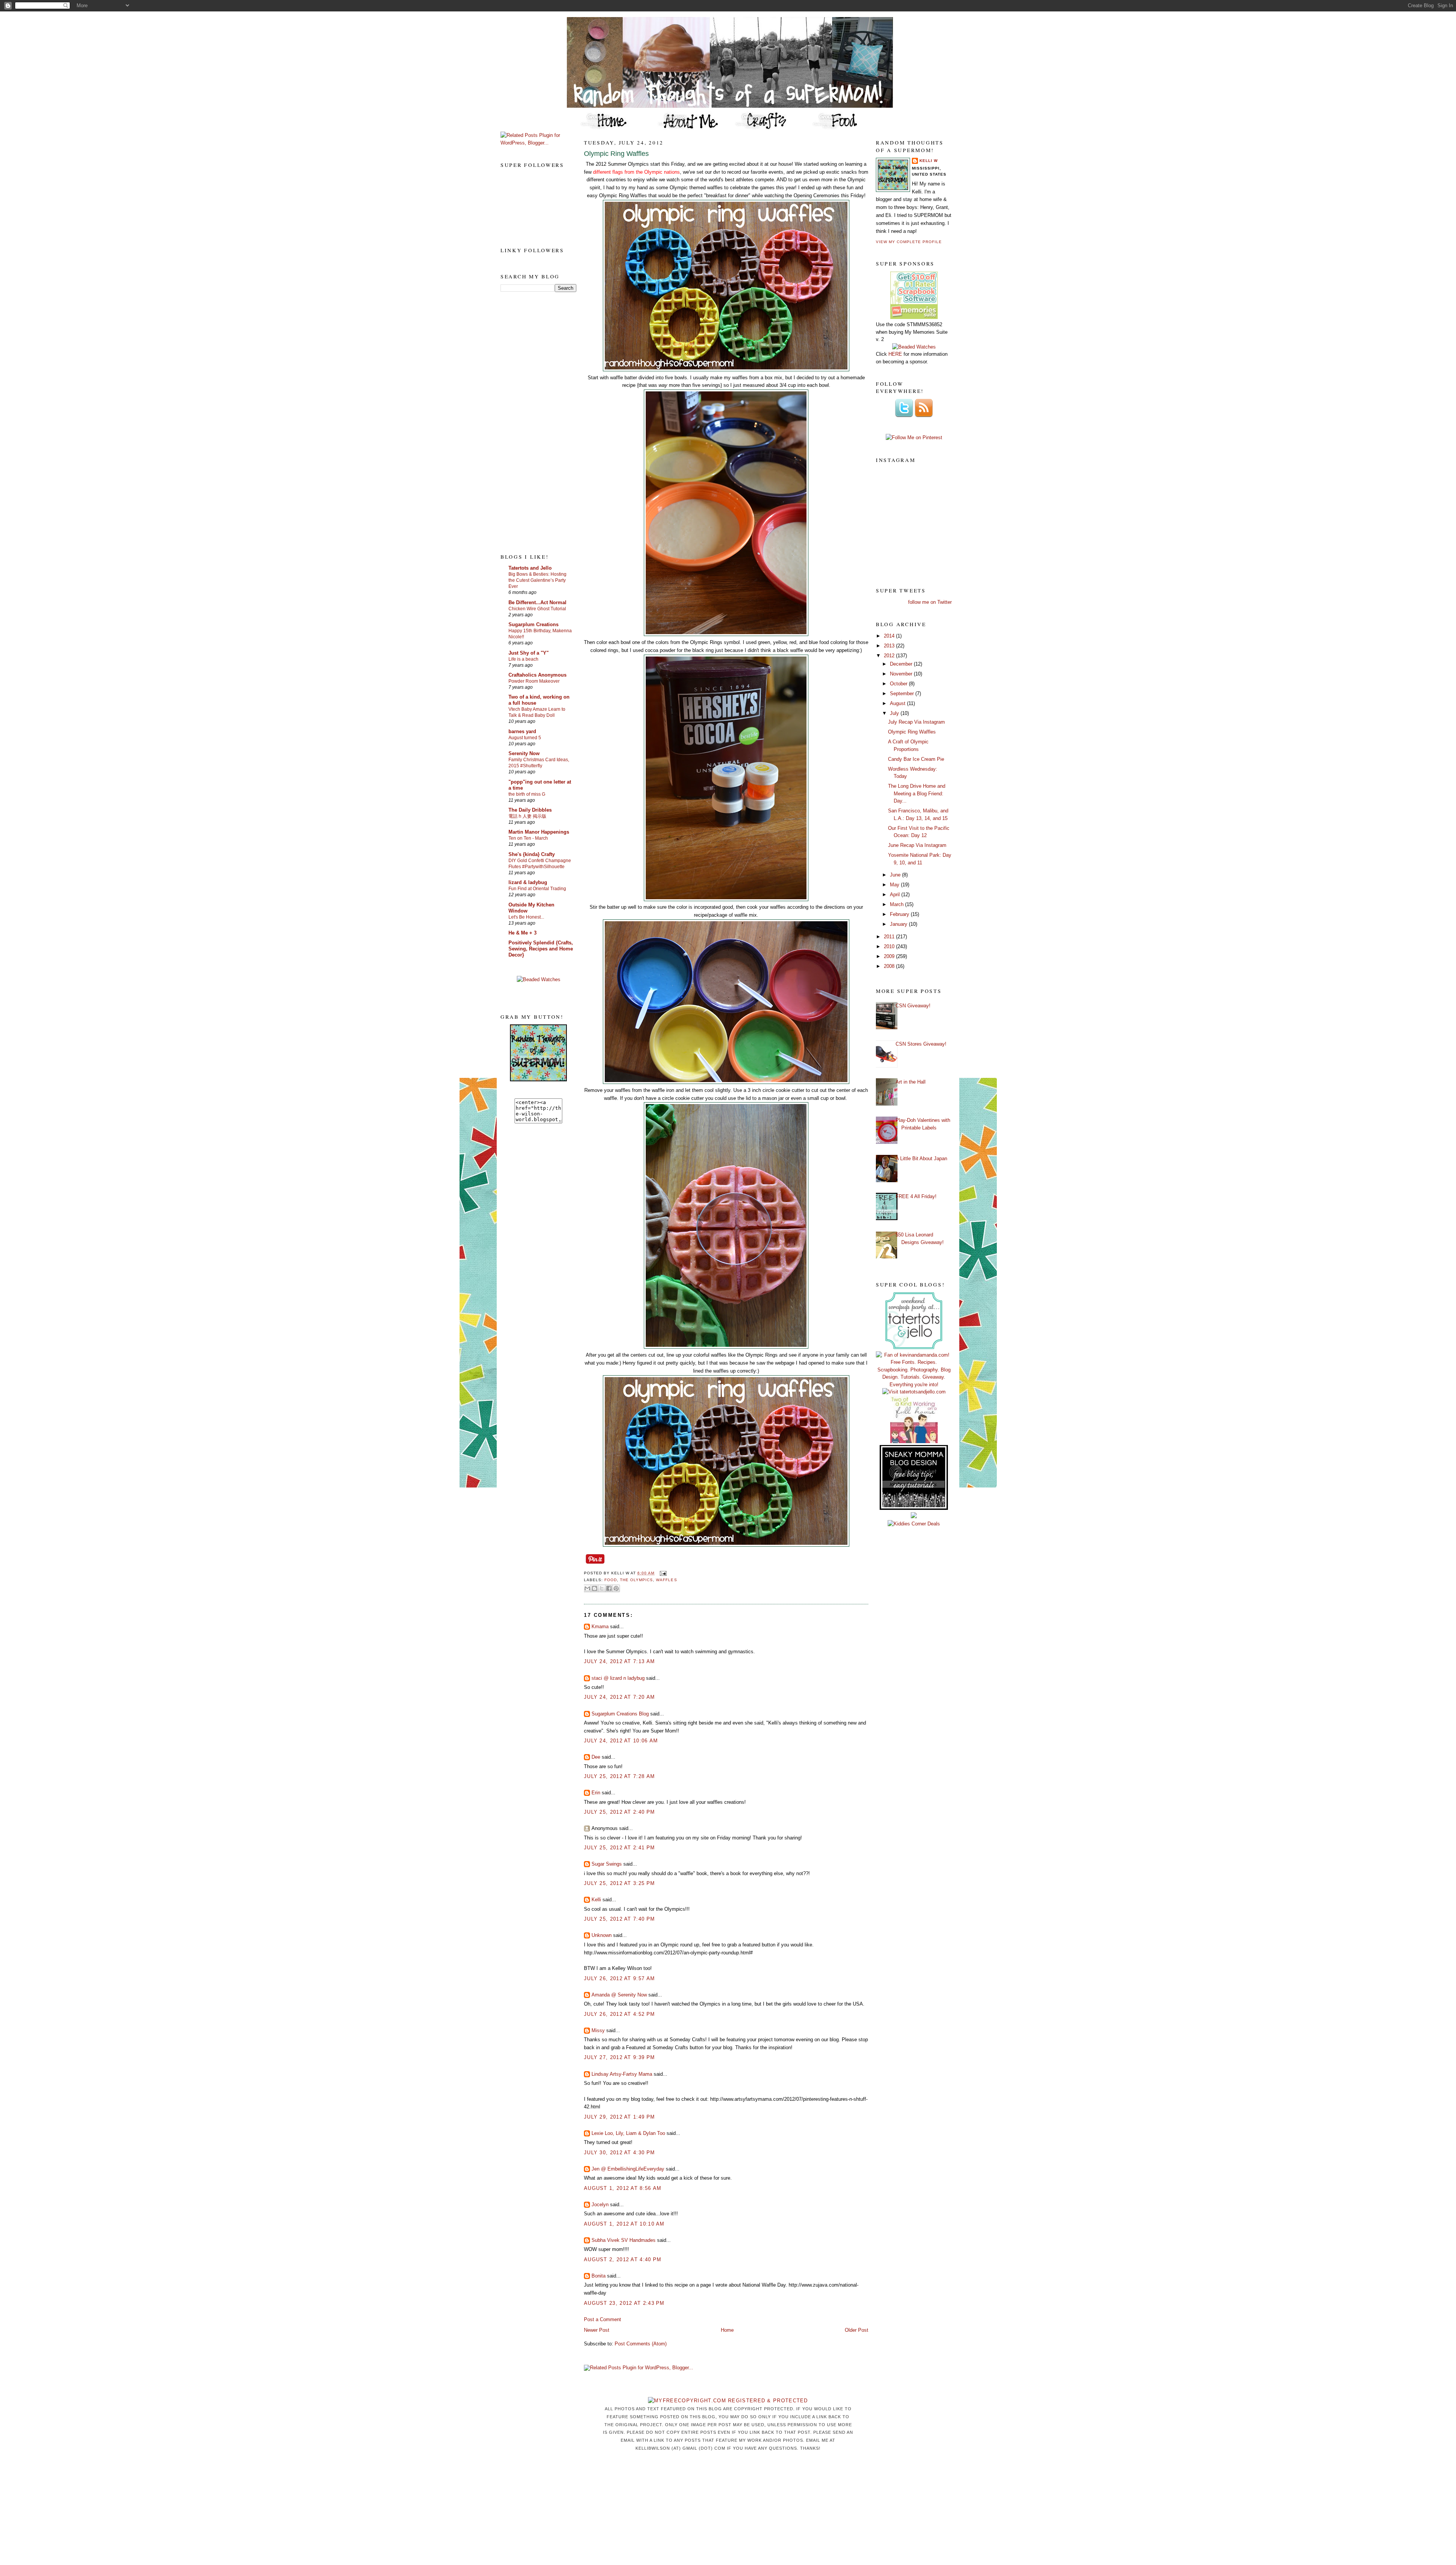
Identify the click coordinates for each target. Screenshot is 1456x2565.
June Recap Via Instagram (917, 845)
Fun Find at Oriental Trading (537, 889)
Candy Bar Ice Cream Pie (916, 759)
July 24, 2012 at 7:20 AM (619, 1697)
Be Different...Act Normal (537, 602)
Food (611, 1580)
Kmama (600, 1626)
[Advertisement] (531, 422)
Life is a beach (523, 659)
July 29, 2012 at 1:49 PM (619, 2117)
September (903, 693)
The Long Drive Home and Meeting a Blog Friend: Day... (917, 793)
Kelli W (929, 161)
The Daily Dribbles (530, 810)
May (895, 885)
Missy (598, 2030)
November (902, 674)
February (900, 914)
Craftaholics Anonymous (537, 675)
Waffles (666, 1580)
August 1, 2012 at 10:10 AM (624, 2224)
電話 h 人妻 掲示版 (527, 816)
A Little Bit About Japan (921, 1158)
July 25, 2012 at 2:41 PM (619, 1848)
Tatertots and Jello (530, 568)
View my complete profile (909, 242)
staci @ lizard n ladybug (618, 1678)
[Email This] (587, 1588)
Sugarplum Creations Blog (620, 1714)
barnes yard (522, 731)
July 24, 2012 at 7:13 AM (619, 1661)
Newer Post (597, 2330)
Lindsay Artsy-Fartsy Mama (622, 2074)
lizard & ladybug (528, 882)
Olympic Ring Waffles (616, 154)
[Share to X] (602, 1588)
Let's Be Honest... (526, 917)
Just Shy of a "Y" (529, 653)
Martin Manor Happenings (539, 832)
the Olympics (636, 1580)
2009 (890, 956)
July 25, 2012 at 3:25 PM (619, 1883)
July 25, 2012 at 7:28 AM (619, 1776)
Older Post (857, 2330)
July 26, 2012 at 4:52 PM (619, 2014)
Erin (596, 1793)
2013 (890, 646)
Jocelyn (600, 2205)
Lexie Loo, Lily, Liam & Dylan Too (628, 2133)
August (898, 703)
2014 (890, 636)
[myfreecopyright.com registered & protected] (728, 2401)
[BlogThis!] (595, 1588)
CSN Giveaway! (913, 1006)
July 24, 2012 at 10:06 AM (621, 1741)
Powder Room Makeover (534, 681)
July (895, 713)
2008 (890, 966)
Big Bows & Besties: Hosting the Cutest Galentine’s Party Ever (537, 580)
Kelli (596, 1900)
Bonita (599, 2276)
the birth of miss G (527, 794)
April (896, 895)
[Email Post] (662, 1573)
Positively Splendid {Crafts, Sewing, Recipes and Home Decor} (541, 949)
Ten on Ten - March (528, 838)
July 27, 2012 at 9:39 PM (619, 2057)
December (902, 664)
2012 (890, 656)
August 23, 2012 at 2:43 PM (624, 2303)
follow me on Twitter (930, 602)
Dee (596, 1757)
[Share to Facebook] (609, 1588)
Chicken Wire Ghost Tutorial (537, 609)
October (899, 684)
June (896, 875)
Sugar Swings (607, 1864)
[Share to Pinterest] (616, 1588)
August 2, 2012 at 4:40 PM (623, 2259)
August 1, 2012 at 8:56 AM (623, 2188)
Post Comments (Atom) (641, 2344)
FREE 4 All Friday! (916, 1196)
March (897, 904)
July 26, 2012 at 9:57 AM (619, 1978)
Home (727, 2330)
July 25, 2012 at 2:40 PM (619, 1812)
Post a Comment (602, 2319)
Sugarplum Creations (533, 624)
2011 (890, 937)
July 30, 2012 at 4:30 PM (619, 2153)
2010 (890, 946)
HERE (895, 354)
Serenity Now (524, 753)
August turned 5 (525, 738)
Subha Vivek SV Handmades (624, 2240)
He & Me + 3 (522, 933)
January (899, 924)
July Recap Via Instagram (916, 722)
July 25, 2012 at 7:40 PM (619, 1919)
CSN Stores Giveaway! (921, 1044)
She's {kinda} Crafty (532, 854)
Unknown (602, 1935)
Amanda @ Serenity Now (619, 1995)
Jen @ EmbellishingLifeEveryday (628, 2169)
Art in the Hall (911, 1082)
